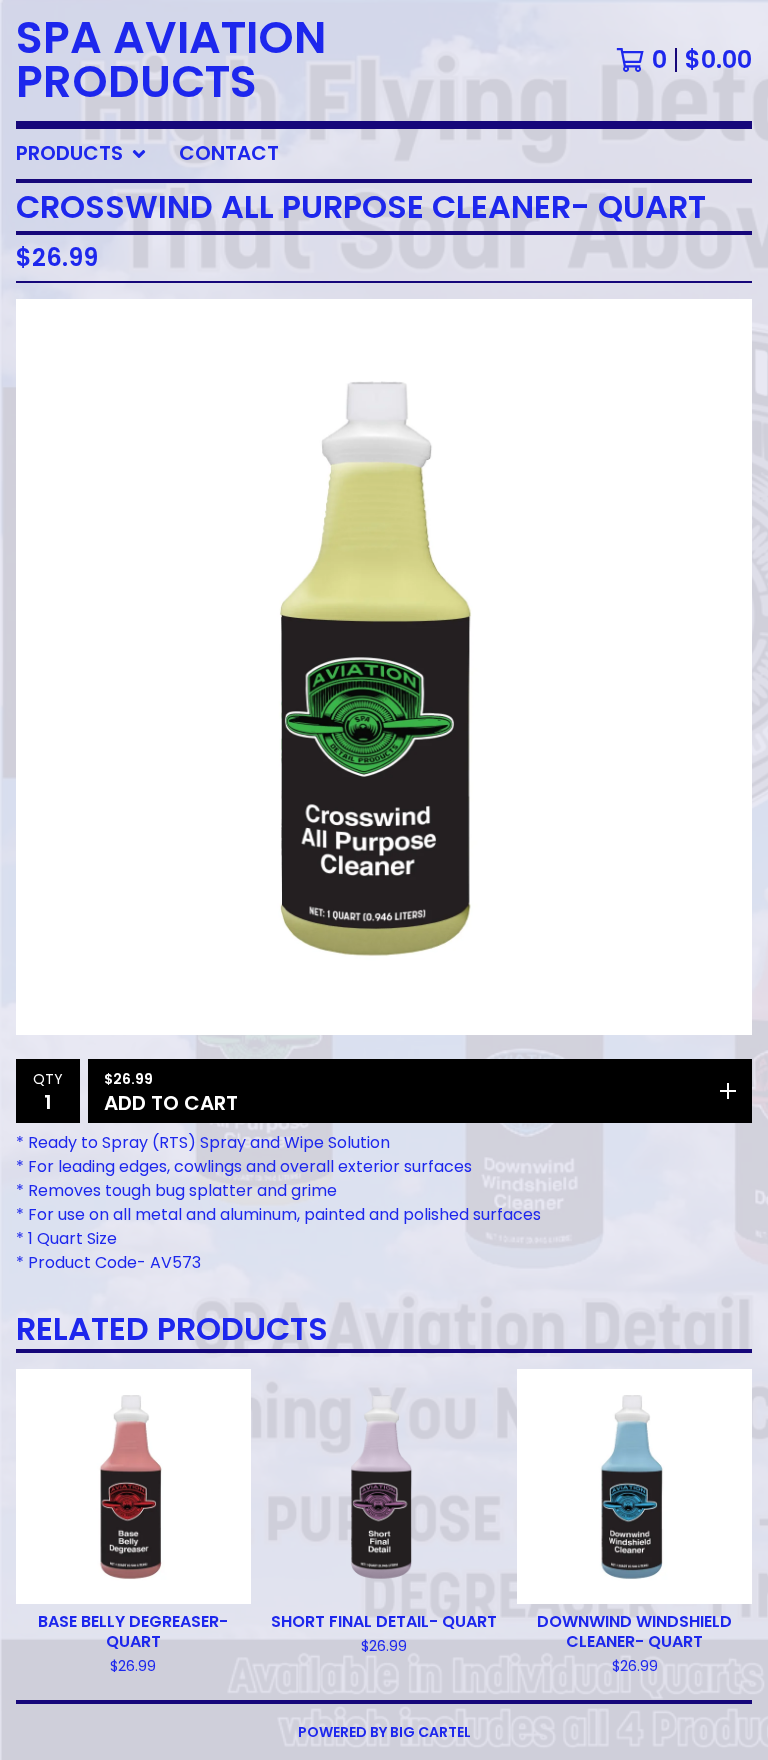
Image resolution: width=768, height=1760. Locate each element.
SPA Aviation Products (171, 60)
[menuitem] (81, 154)
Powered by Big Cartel (384, 1732)
